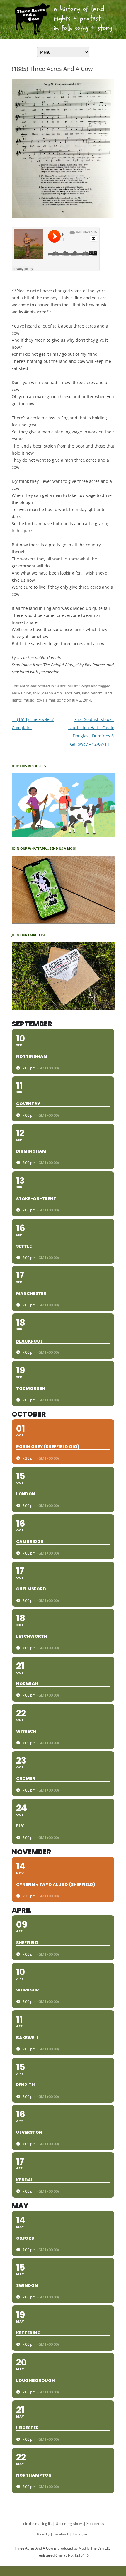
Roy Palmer (45, 700)
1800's (60, 686)
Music (73, 686)
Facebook (61, 2534)
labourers (72, 693)
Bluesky (43, 2534)
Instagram (81, 2534)
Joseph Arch (52, 693)
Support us (95, 2524)
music (29, 700)
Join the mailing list (38, 2524)
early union (22, 693)
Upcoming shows (70, 2524)
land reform (92, 693)
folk (36, 693)
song (61, 700)
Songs (85, 686)
